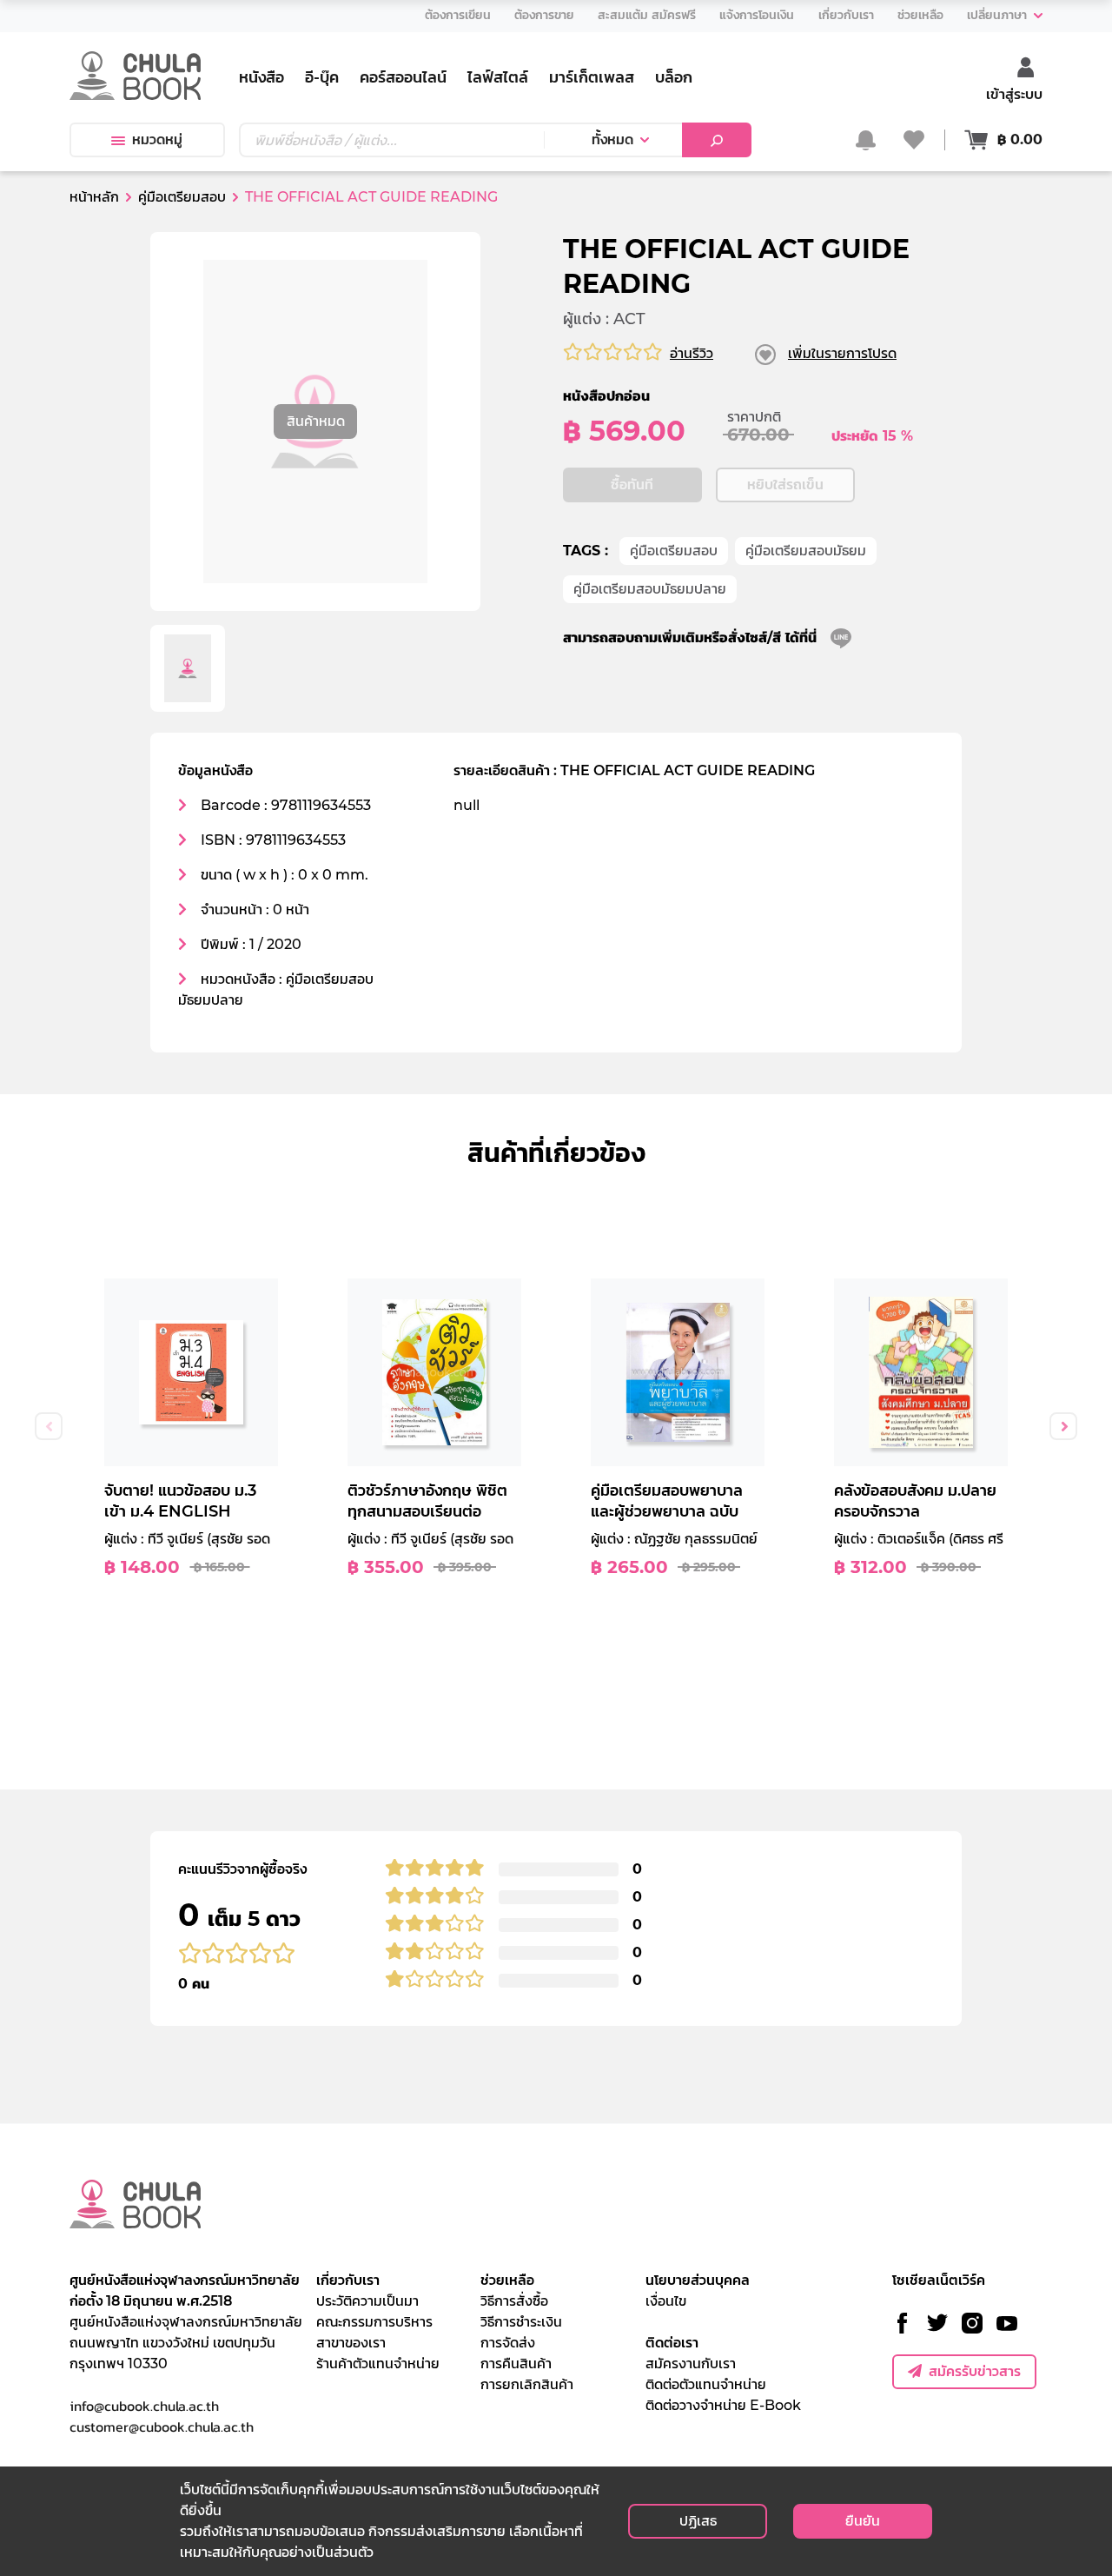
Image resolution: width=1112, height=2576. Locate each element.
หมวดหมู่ (157, 139)
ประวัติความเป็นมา (367, 2301)
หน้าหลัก (94, 197)
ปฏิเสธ (698, 2521)
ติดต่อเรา (672, 2343)
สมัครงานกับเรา (691, 2364)
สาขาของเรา (351, 2343)
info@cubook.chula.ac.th (144, 2406)
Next (1063, 1426)
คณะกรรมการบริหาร (374, 2322)
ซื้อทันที (632, 485)
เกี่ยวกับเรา (348, 2280)
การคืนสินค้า (516, 2364)
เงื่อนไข (666, 2301)
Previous (49, 1426)
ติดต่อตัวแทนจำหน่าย (706, 2384)
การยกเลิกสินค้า (527, 2384)
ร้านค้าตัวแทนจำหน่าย (378, 2364)
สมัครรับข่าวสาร (975, 2371)
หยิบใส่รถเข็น (785, 485)
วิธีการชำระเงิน (521, 2322)
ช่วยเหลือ (507, 2280)
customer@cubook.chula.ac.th (162, 2427)
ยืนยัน (863, 2521)
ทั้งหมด (612, 139)
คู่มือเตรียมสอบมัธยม (806, 551)
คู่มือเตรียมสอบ (674, 551)
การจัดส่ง (508, 2343)
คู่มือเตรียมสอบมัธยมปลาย (650, 589)
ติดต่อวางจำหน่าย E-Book (723, 2405)
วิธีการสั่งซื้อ (514, 2301)
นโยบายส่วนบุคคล (698, 2280)
